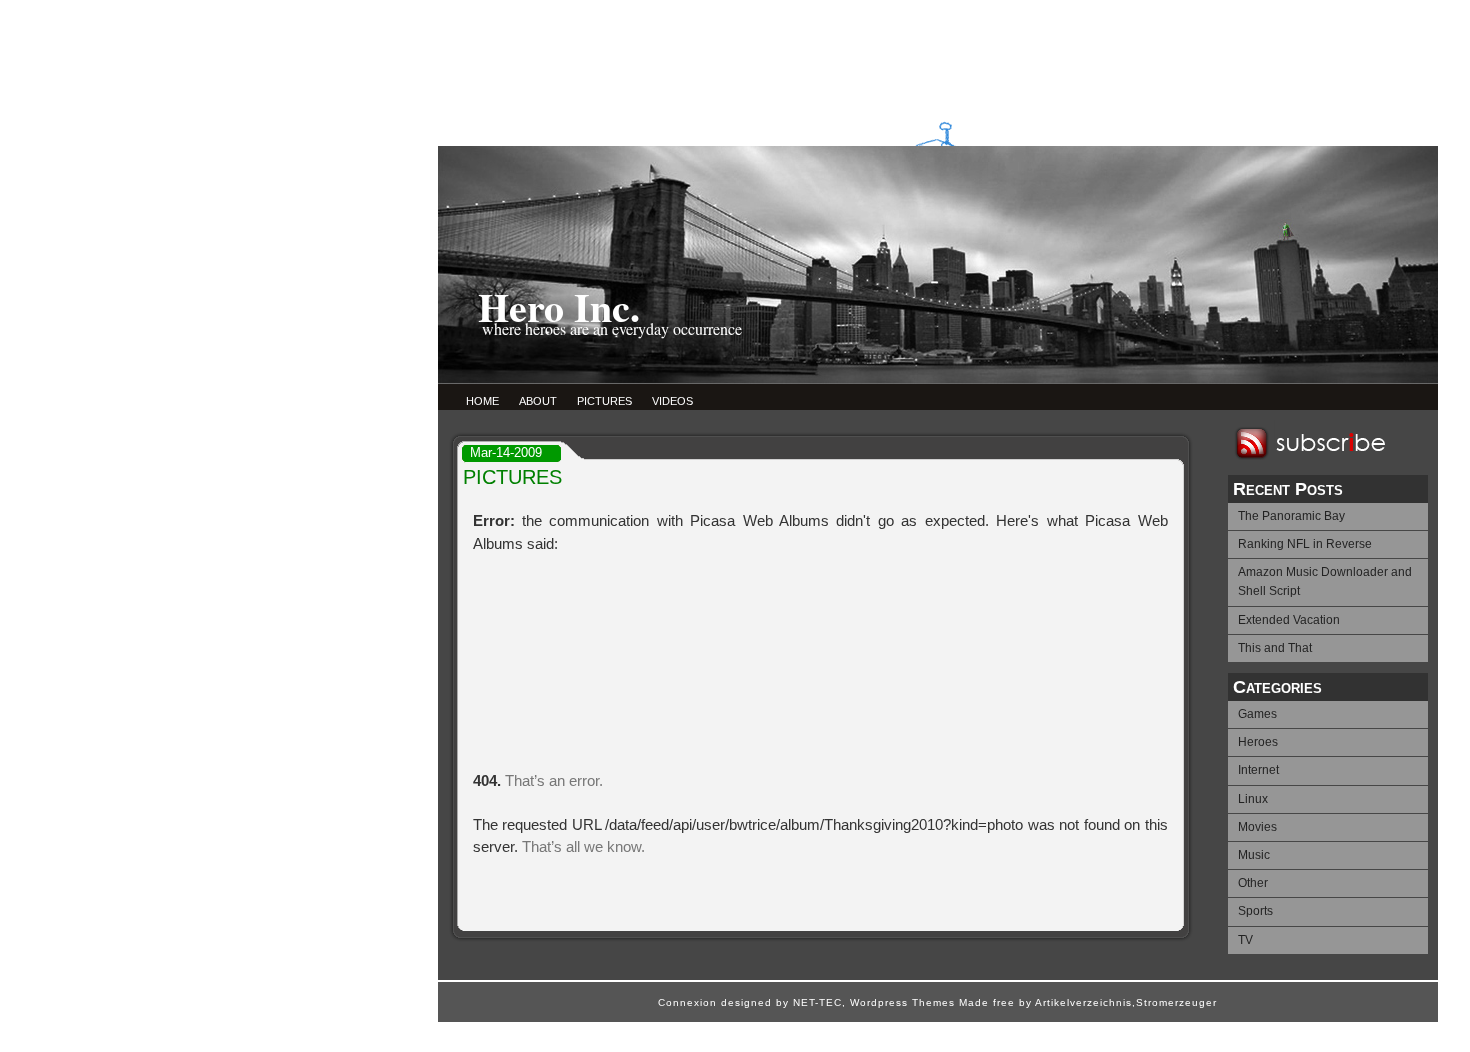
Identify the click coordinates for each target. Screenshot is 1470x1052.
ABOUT (538, 401)
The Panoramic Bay (1291, 516)
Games (1257, 714)
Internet (1258, 770)
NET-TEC (817, 1002)
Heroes (1258, 742)
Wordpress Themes (902, 1002)
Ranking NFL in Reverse (1305, 544)
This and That (1275, 648)
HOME (482, 401)
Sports (1255, 911)
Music (1254, 855)
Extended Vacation (1289, 620)
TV (1245, 940)
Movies (1257, 827)
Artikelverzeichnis (1083, 1002)
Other (1253, 883)
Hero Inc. (559, 306)
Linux (1253, 799)
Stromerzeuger (1176, 1002)
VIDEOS (672, 401)
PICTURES (604, 401)
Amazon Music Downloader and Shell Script (1325, 581)
